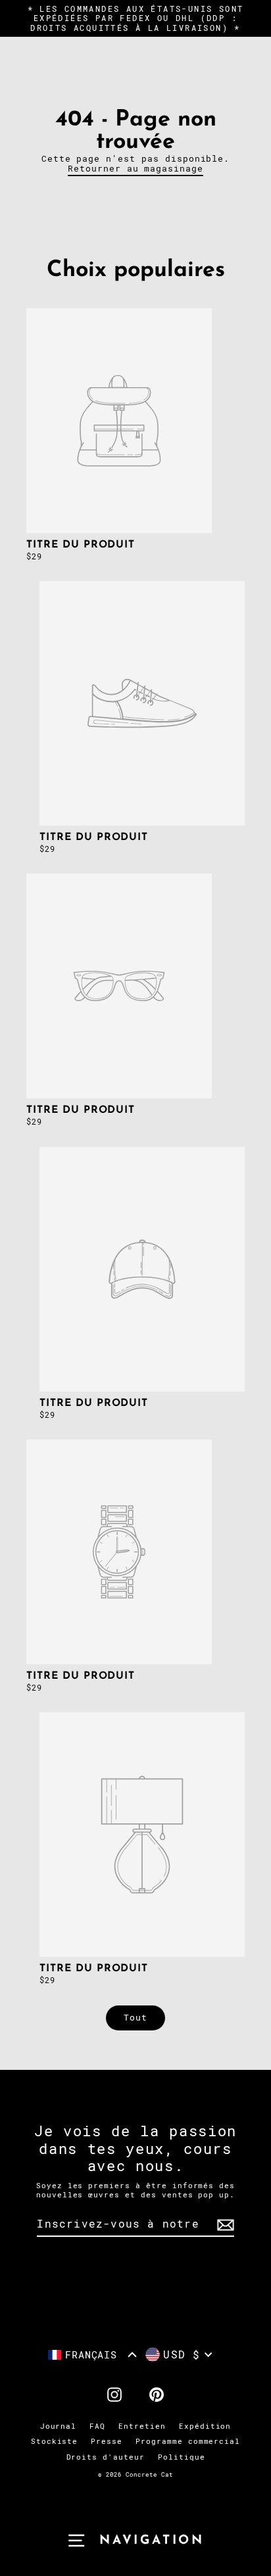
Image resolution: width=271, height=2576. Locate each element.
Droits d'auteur (106, 2457)
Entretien (142, 2426)
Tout (135, 2018)
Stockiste (55, 2442)
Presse (107, 2442)
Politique (182, 2457)
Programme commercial (188, 2442)
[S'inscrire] (224, 2225)
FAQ (97, 2426)
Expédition (205, 2426)
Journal (59, 2426)
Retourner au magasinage (135, 169)
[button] (93, 2355)
